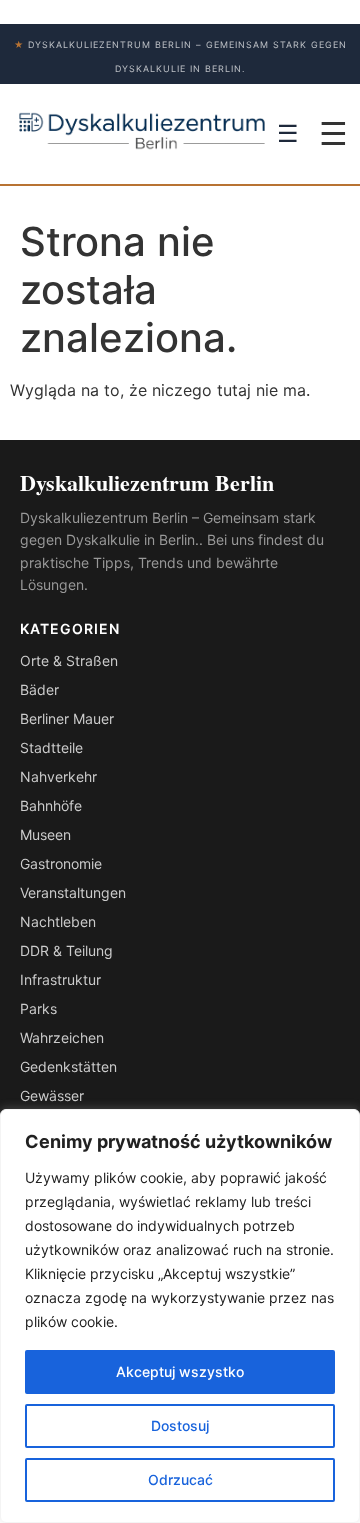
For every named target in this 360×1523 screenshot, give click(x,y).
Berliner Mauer (67, 718)
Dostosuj (180, 1425)
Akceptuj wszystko (180, 1371)
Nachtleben (58, 921)
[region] (180, 1316)
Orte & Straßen (69, 660)
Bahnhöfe (51, 805)
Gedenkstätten (68, 1066)
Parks (38, 1008)
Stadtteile (51, 747)
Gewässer (52, 1095)
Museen (45, 834)
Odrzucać (180, 1479)
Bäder (39, 689)
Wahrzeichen (62, 1037)
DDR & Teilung (66, 950)
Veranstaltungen (73, 892)
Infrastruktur (60, 979)
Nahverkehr (58, 776)
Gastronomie (61, 863)
